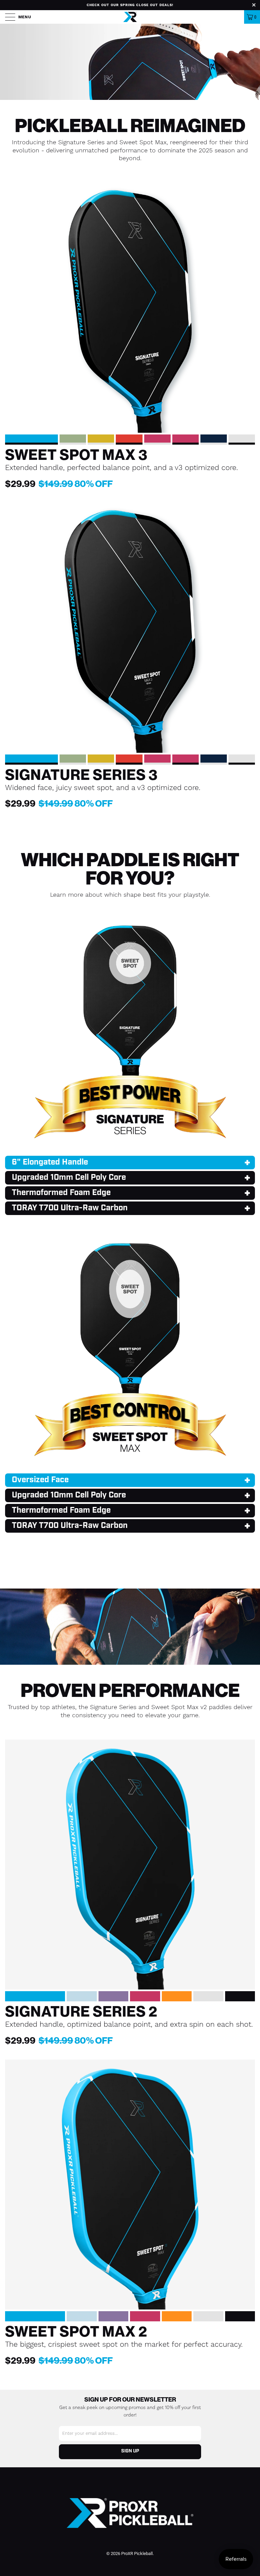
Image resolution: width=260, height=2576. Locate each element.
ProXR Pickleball (137, 2553)
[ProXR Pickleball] (130, 17)
